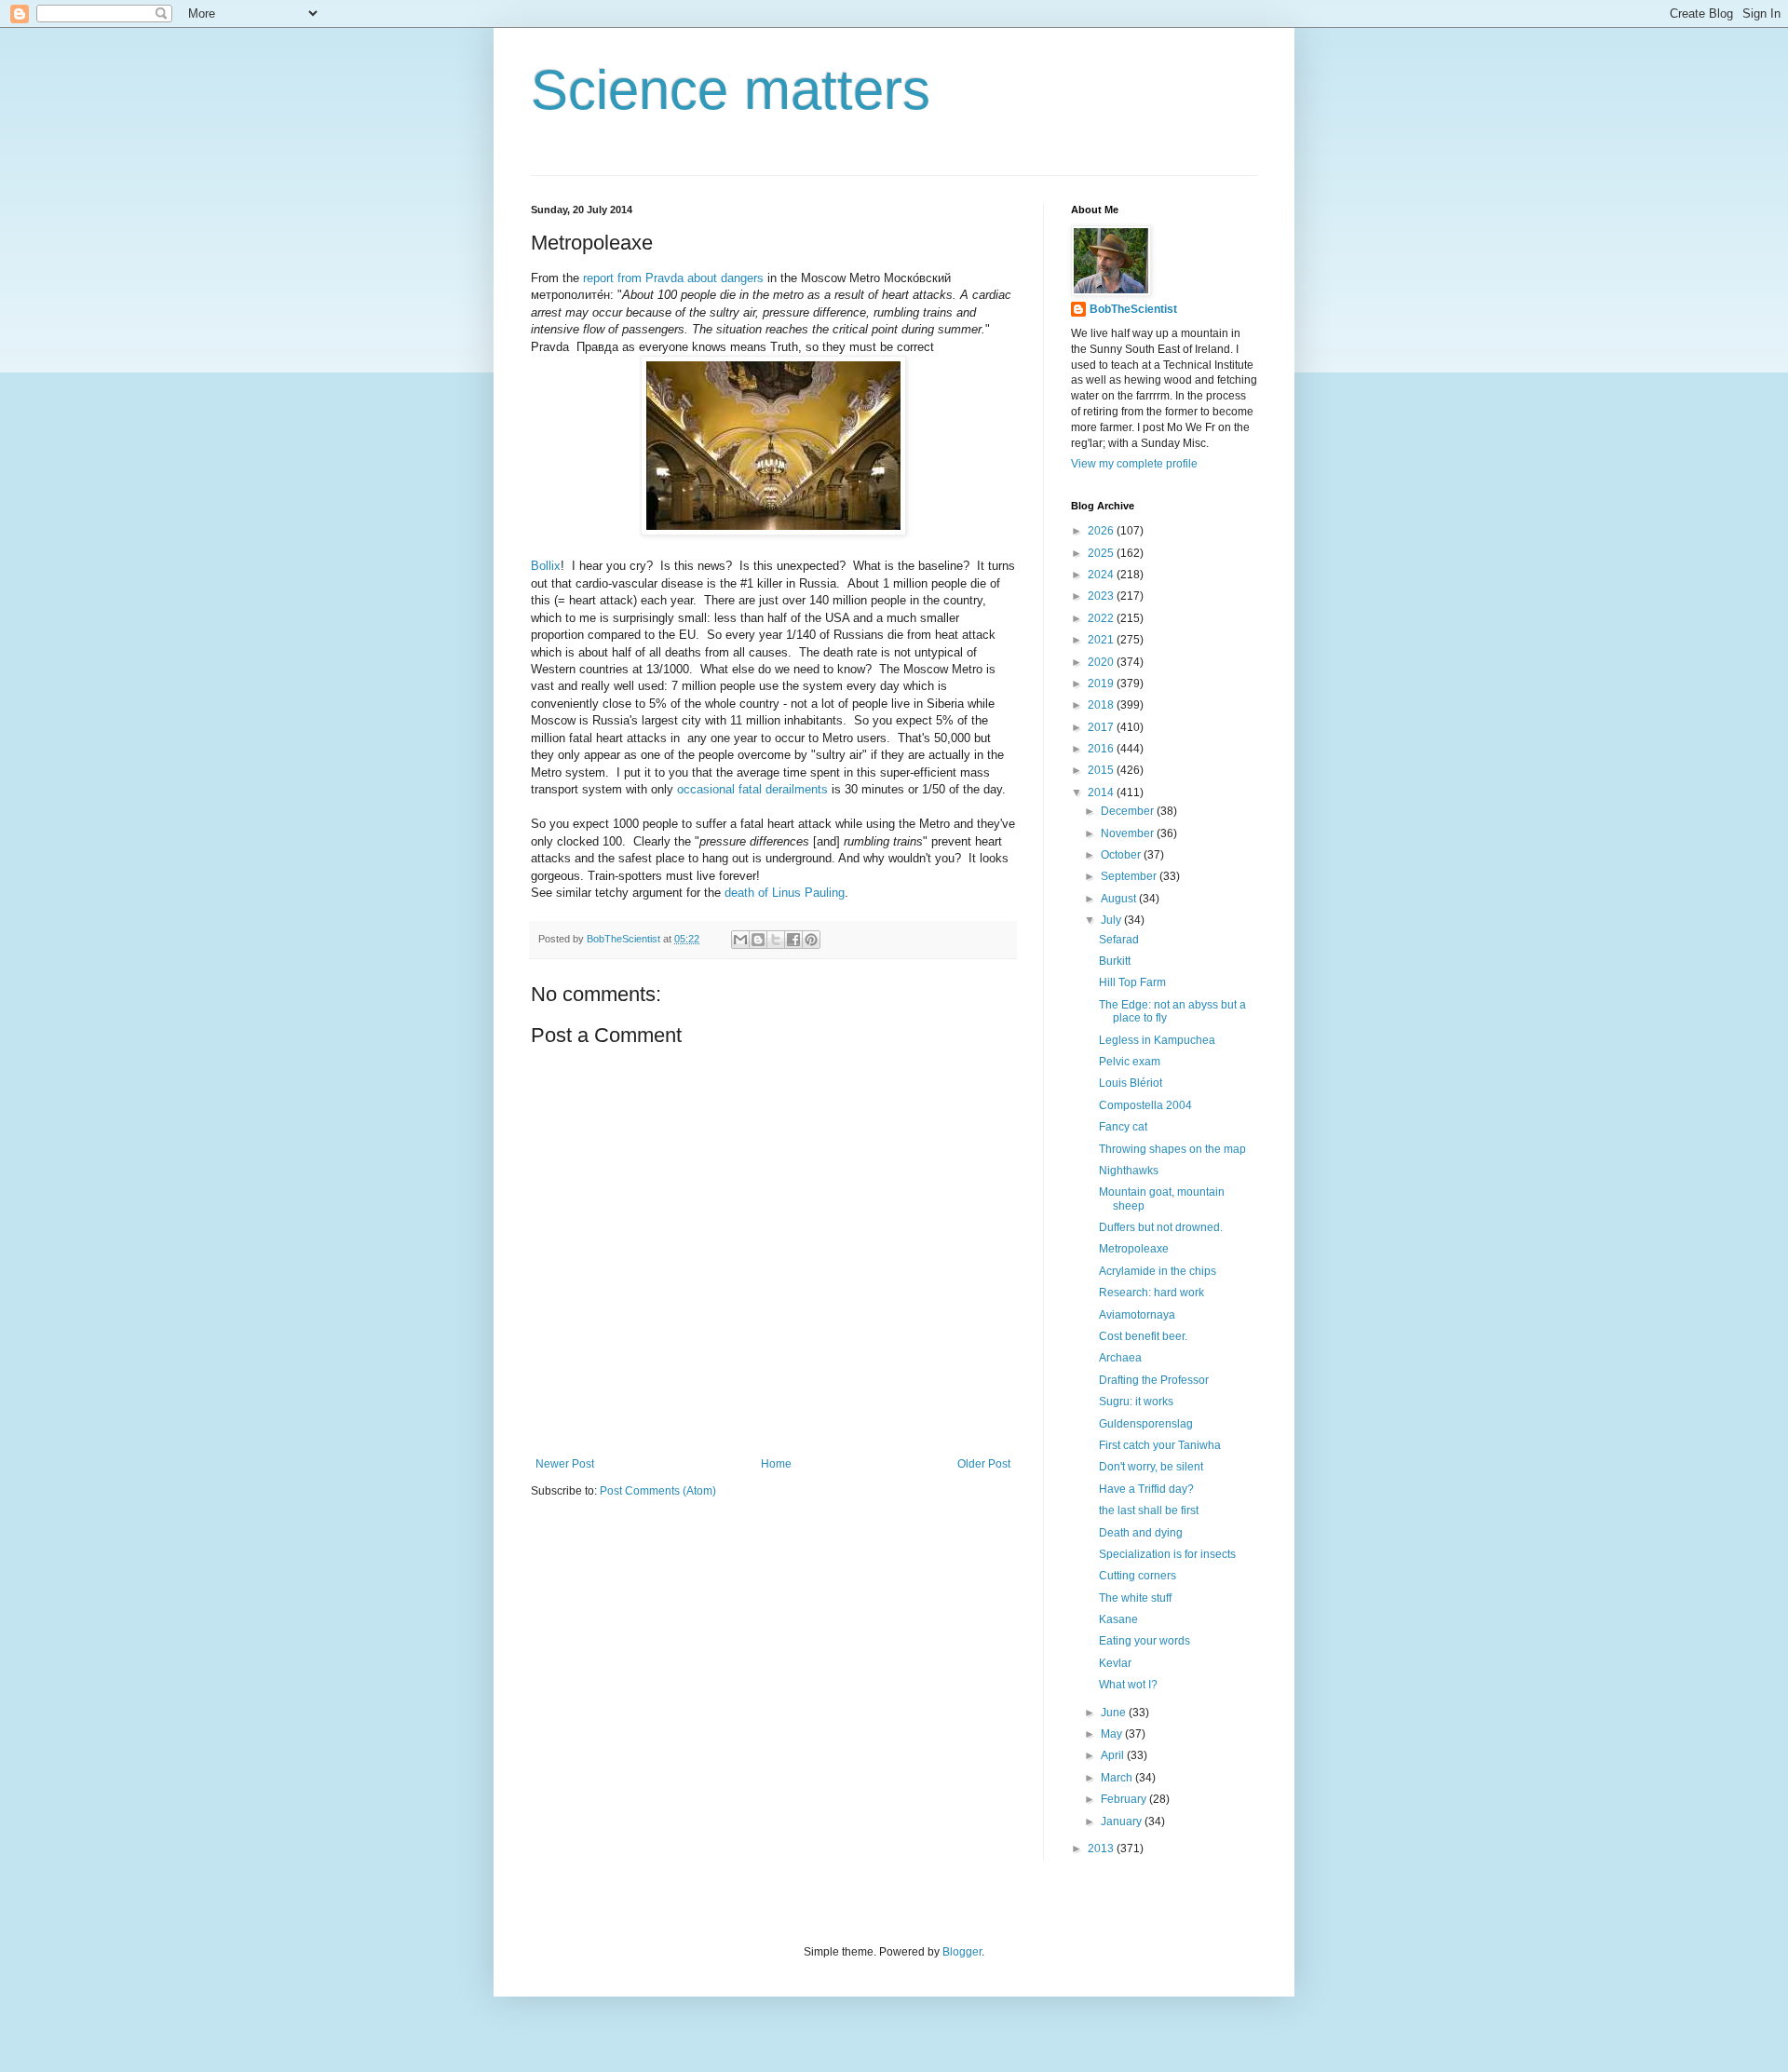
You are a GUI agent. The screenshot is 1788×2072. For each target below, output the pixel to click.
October (1122, 855)
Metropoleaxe (1134, 1249)
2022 (1102, 618)
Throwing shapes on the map (1172, 1149)
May (1113, 1734)
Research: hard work (1151, 1293)
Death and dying (1141, 1533)
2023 (1102, 596)
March (1118, 1778)
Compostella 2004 (1145, 1105)
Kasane (1118, 1619)
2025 (1102, 553)
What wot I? (1128, 1685)
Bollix (546, 566)
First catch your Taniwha (1160, 1445)
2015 (1102, 770)
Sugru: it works (1136, 1402)
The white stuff (1135, 1598)
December (1129, 811)
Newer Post (565, 1464)
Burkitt (1115, 961)
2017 (1102, 727)
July (1112, 920)
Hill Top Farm (1132, 982)
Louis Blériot (1131, 1083)
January (1123, 1821)
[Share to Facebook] (793, 940)
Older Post (984, 1464)
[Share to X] (776, 940)
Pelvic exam (1130, 1062)
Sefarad (1119, 940)
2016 (1102, 749)
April (1114, 1755)
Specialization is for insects (1167, 1554)
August (1120, 899)
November (1129, 833)
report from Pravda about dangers (671, 278)
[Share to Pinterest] (811, 940)
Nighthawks (1129, 1171)
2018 (1102, 705)
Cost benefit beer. (1143, 1336)
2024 (1102, 575)
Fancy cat (1123, 1127)
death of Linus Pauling (785, 893)
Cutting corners (1138, 1576)
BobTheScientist (1133, 309)
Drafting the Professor (1154, 1380)
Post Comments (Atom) (658, 1491)
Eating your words (1145, 1641)
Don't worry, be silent (1151, 1467)
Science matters (731, 90)
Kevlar (1115, 1663)
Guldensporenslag (1146, 1424)
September (1130, 876)
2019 (1102, 684)
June (1115, 1713)
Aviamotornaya (1137, 1315)
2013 (1102, 1849)
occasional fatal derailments (752, 789)
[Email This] (740, 940)
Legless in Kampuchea (1157, 1040)
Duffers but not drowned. (1161, 1227)
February (1125, 1799)
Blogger (962, 1952)
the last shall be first (1149, 1510)
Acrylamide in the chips (1158, 1271)
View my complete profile (1134, 464)
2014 (1102, 792)
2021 (1102, 640)
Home (776, 1464)
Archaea (1120, 1358)
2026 (1102, 531)
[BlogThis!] (758, 940)
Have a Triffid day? (1146, 1489)
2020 (1102, 662)
